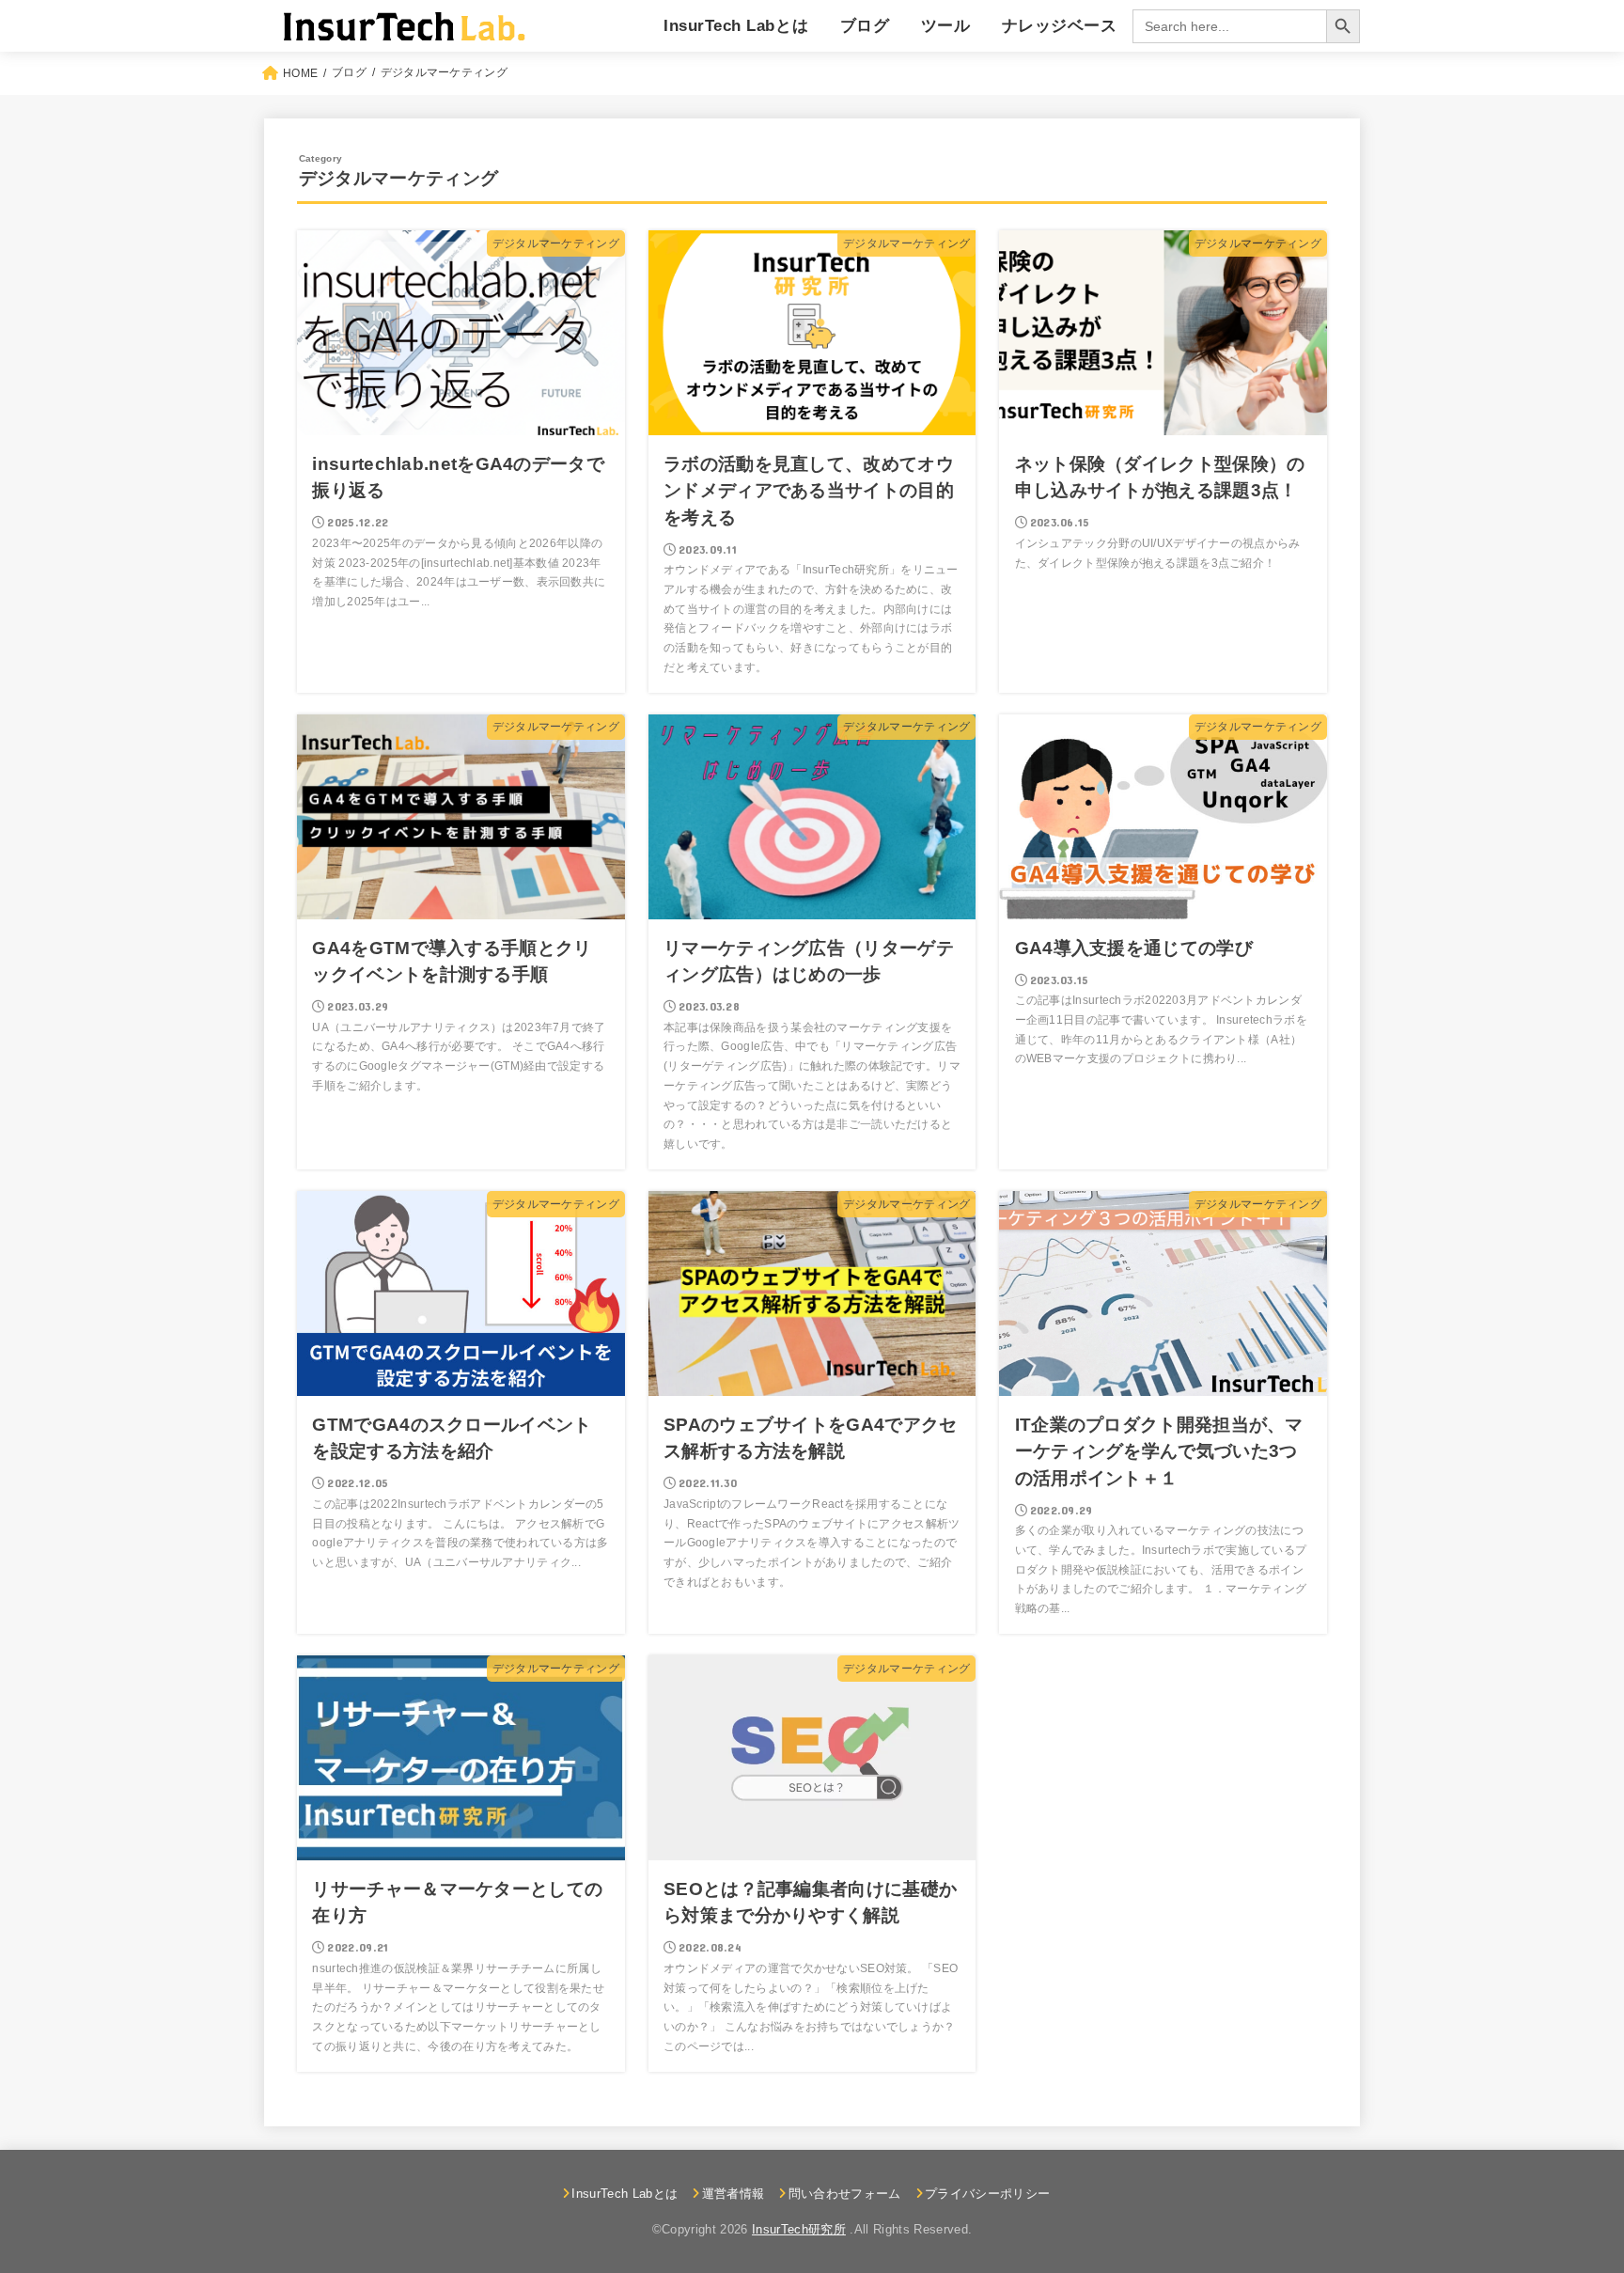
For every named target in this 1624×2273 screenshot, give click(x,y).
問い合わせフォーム (844, 2194)
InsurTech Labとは (736, 26)
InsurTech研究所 (799, 2229)
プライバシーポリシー (987, 2194)
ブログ (865, 26)
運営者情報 (733, 2194)
